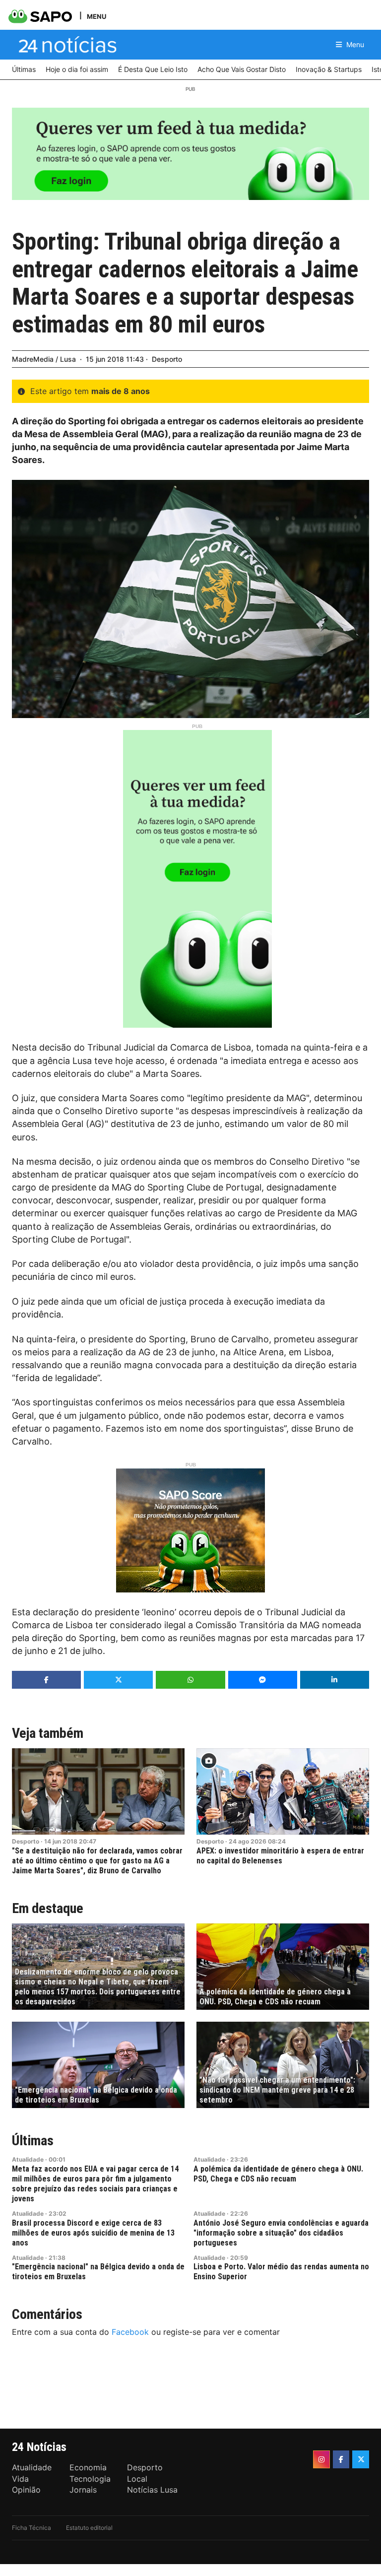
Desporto (167, 359)
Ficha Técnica (32, 2528)
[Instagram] (321, 2459)
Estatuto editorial (89, 2528)
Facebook (130, 2332)
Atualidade (28, 2159)
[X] (361, 2459)
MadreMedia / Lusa (44, 359)
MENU (96, 16)
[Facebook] (341, 2459)
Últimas (33, 2141)
